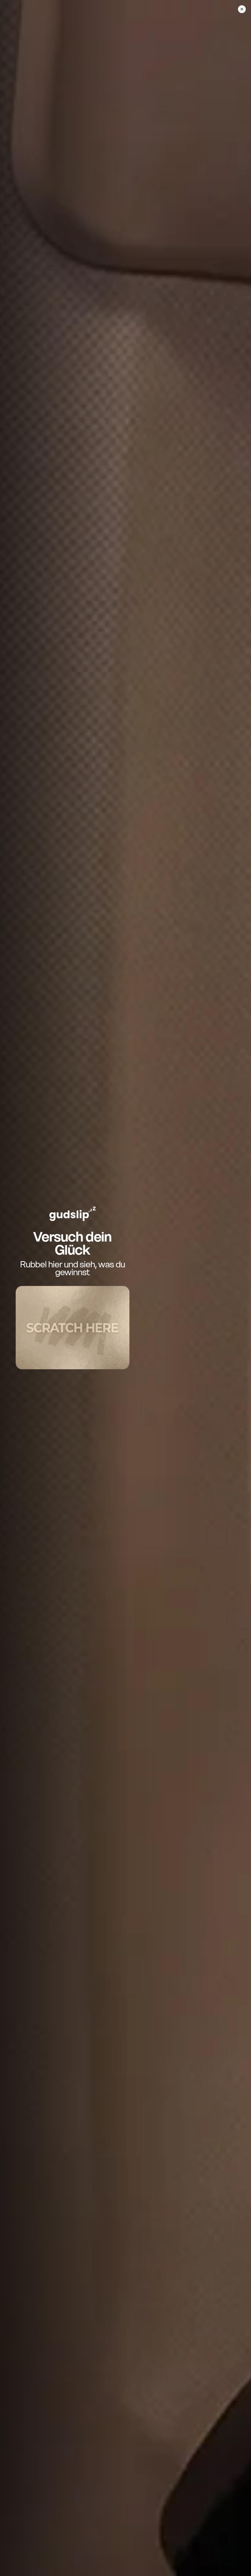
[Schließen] (242, 9)
